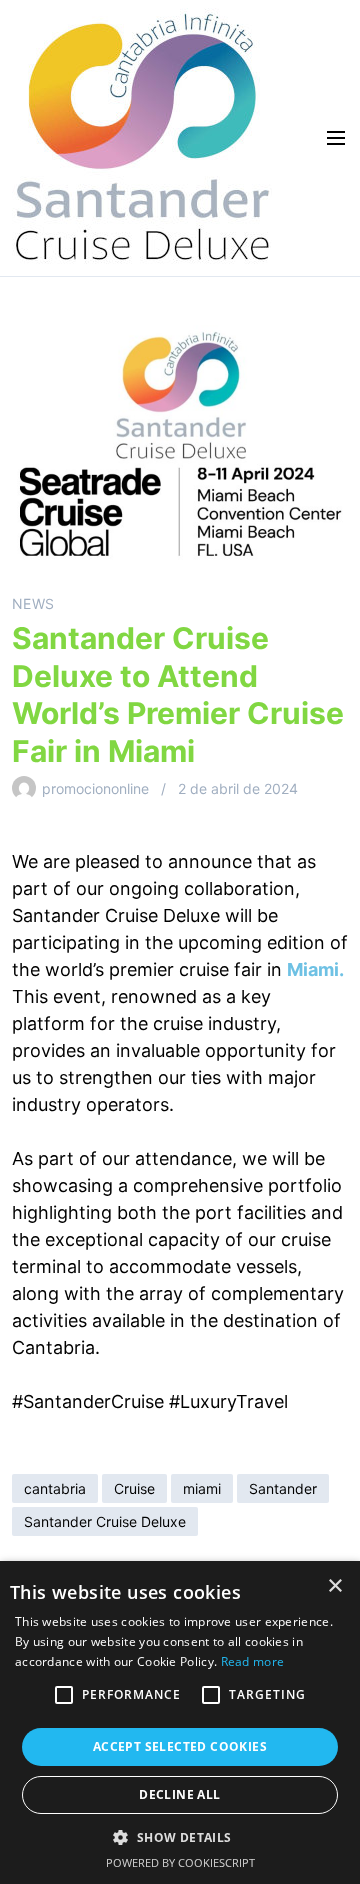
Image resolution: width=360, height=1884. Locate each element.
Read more (253, 1661)
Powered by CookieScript (180, 1862)
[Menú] (330, 138)
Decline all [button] (179, 1794)
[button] (64, 1695)
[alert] (180, 1722)
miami (202, 1488)
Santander (283, 1488)
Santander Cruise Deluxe (105, 1521)
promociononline (95, 788)
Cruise (134, 1488)
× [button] (334, 1586)
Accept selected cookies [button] (180, 1746)
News (33, 603)
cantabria (55, 1488)
